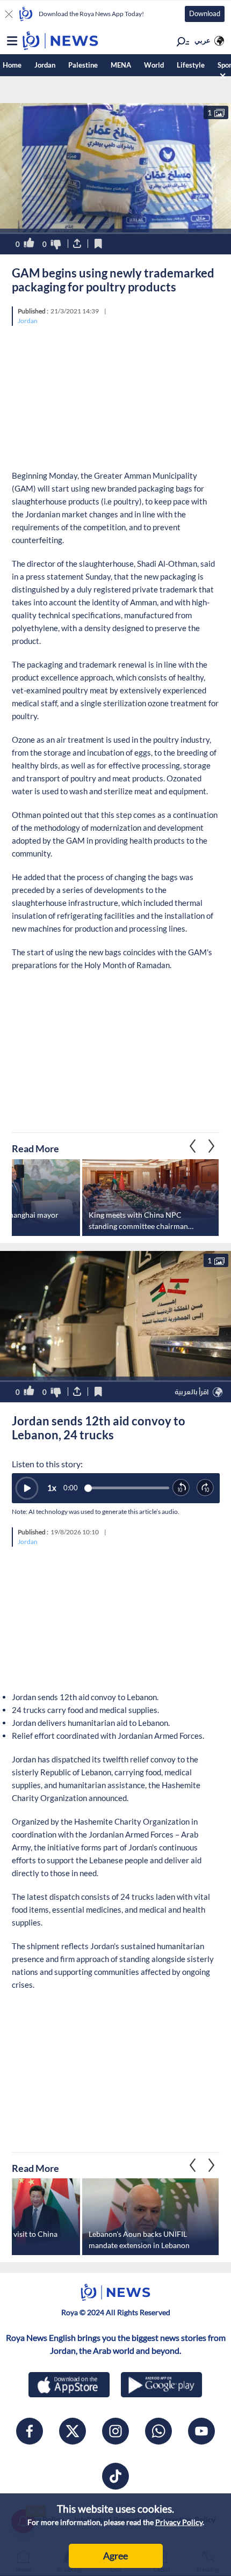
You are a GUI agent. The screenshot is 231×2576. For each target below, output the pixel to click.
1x (52, 1488)
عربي (203, 40)
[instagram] (115, 2431)
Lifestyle (191, 65)
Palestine (83, 65)
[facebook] (30, 2431)
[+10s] (205, 1488)
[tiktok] (115, 2476)
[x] (73, 2431)
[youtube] (201, 2431)
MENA (121, 65)
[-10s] (181, 1488)
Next (193, 1146)
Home (12, 65)
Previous (212, 1146)
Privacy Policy (179, 2522)
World (154, 65)
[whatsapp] (158, 2431)
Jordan (45, 65)
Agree (115, 2556)
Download (205, 13)
